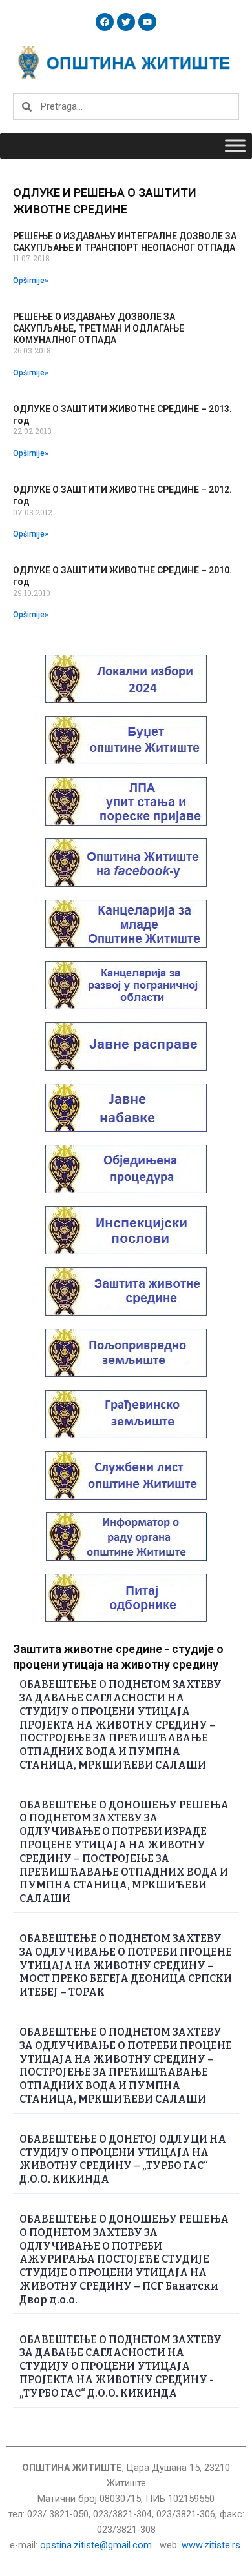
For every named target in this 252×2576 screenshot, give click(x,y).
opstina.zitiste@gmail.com (96, 2545)
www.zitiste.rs (212, 2545)
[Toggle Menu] (235, 146)
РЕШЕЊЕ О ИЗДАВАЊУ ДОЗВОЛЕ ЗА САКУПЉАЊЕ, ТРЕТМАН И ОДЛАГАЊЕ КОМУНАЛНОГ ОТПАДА (99, 328)
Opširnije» (31, 281)
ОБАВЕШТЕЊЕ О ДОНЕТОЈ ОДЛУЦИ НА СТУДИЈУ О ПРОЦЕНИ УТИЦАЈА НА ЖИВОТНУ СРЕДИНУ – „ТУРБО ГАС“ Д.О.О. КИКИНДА (123, 2159)
